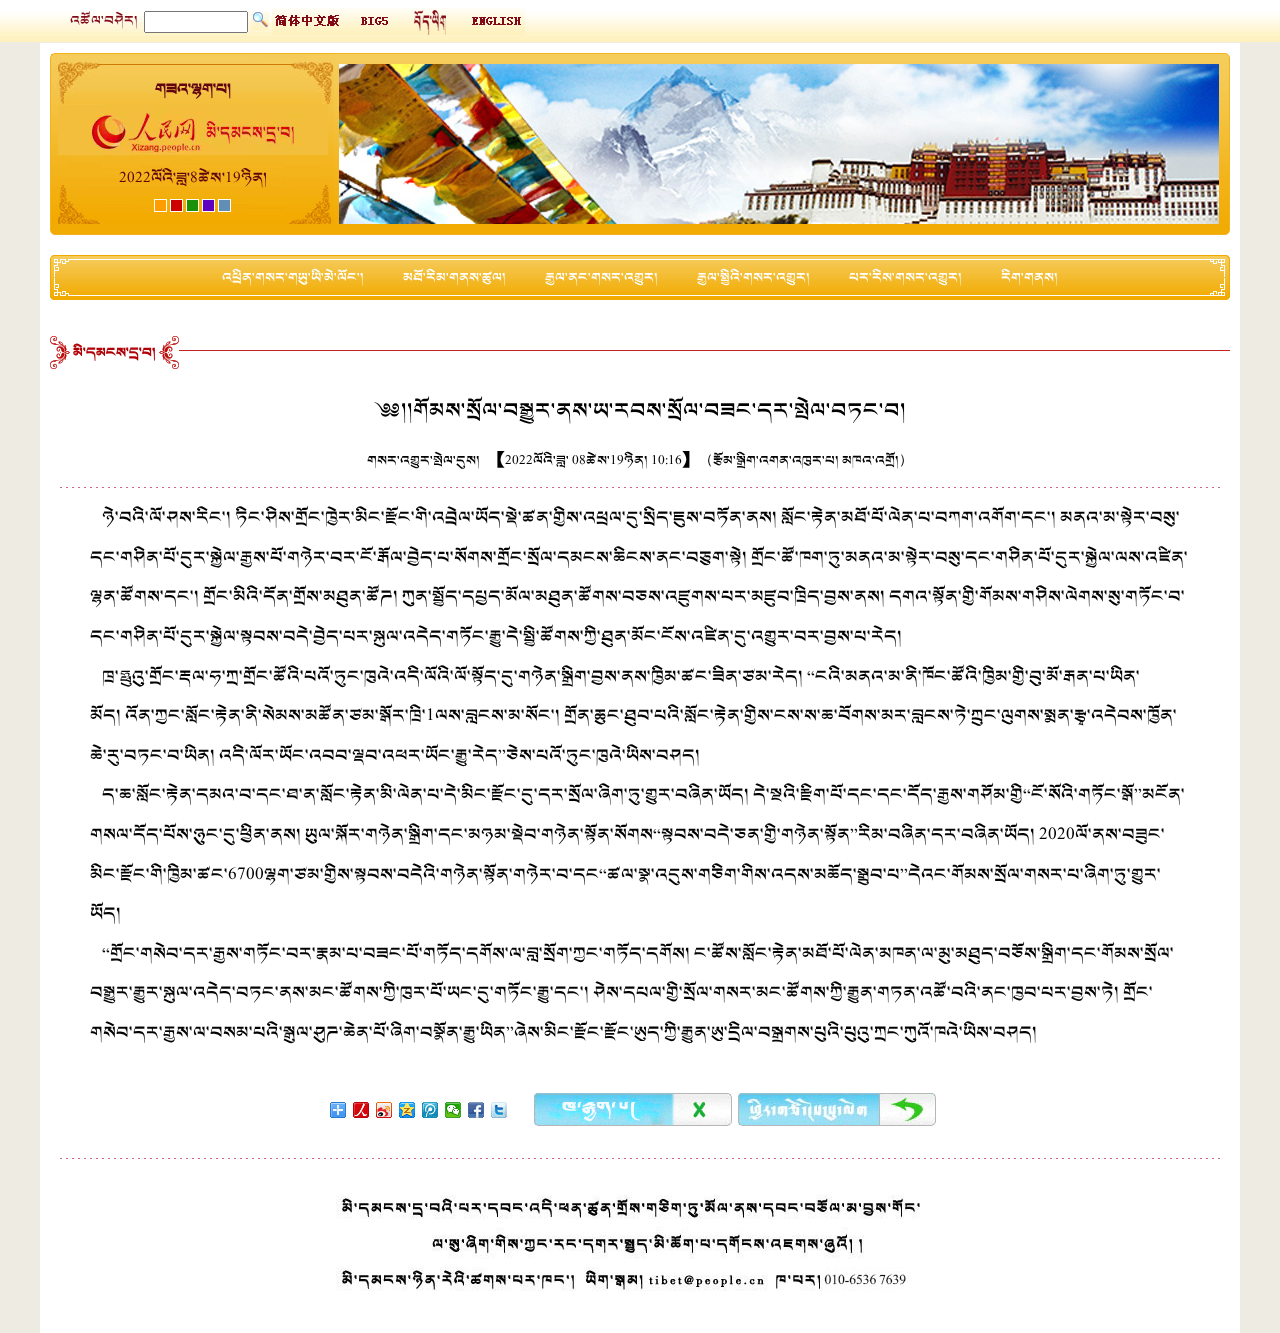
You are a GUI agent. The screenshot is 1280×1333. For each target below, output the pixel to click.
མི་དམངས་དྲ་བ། (114, 352)
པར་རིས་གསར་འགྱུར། (905, 277)
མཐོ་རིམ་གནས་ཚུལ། (454, 277)
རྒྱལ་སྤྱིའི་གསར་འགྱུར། (753, 277)
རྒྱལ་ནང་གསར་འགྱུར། (601, 277)
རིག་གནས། (1029, 277)
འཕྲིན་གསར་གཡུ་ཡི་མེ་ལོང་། (293, 277)
